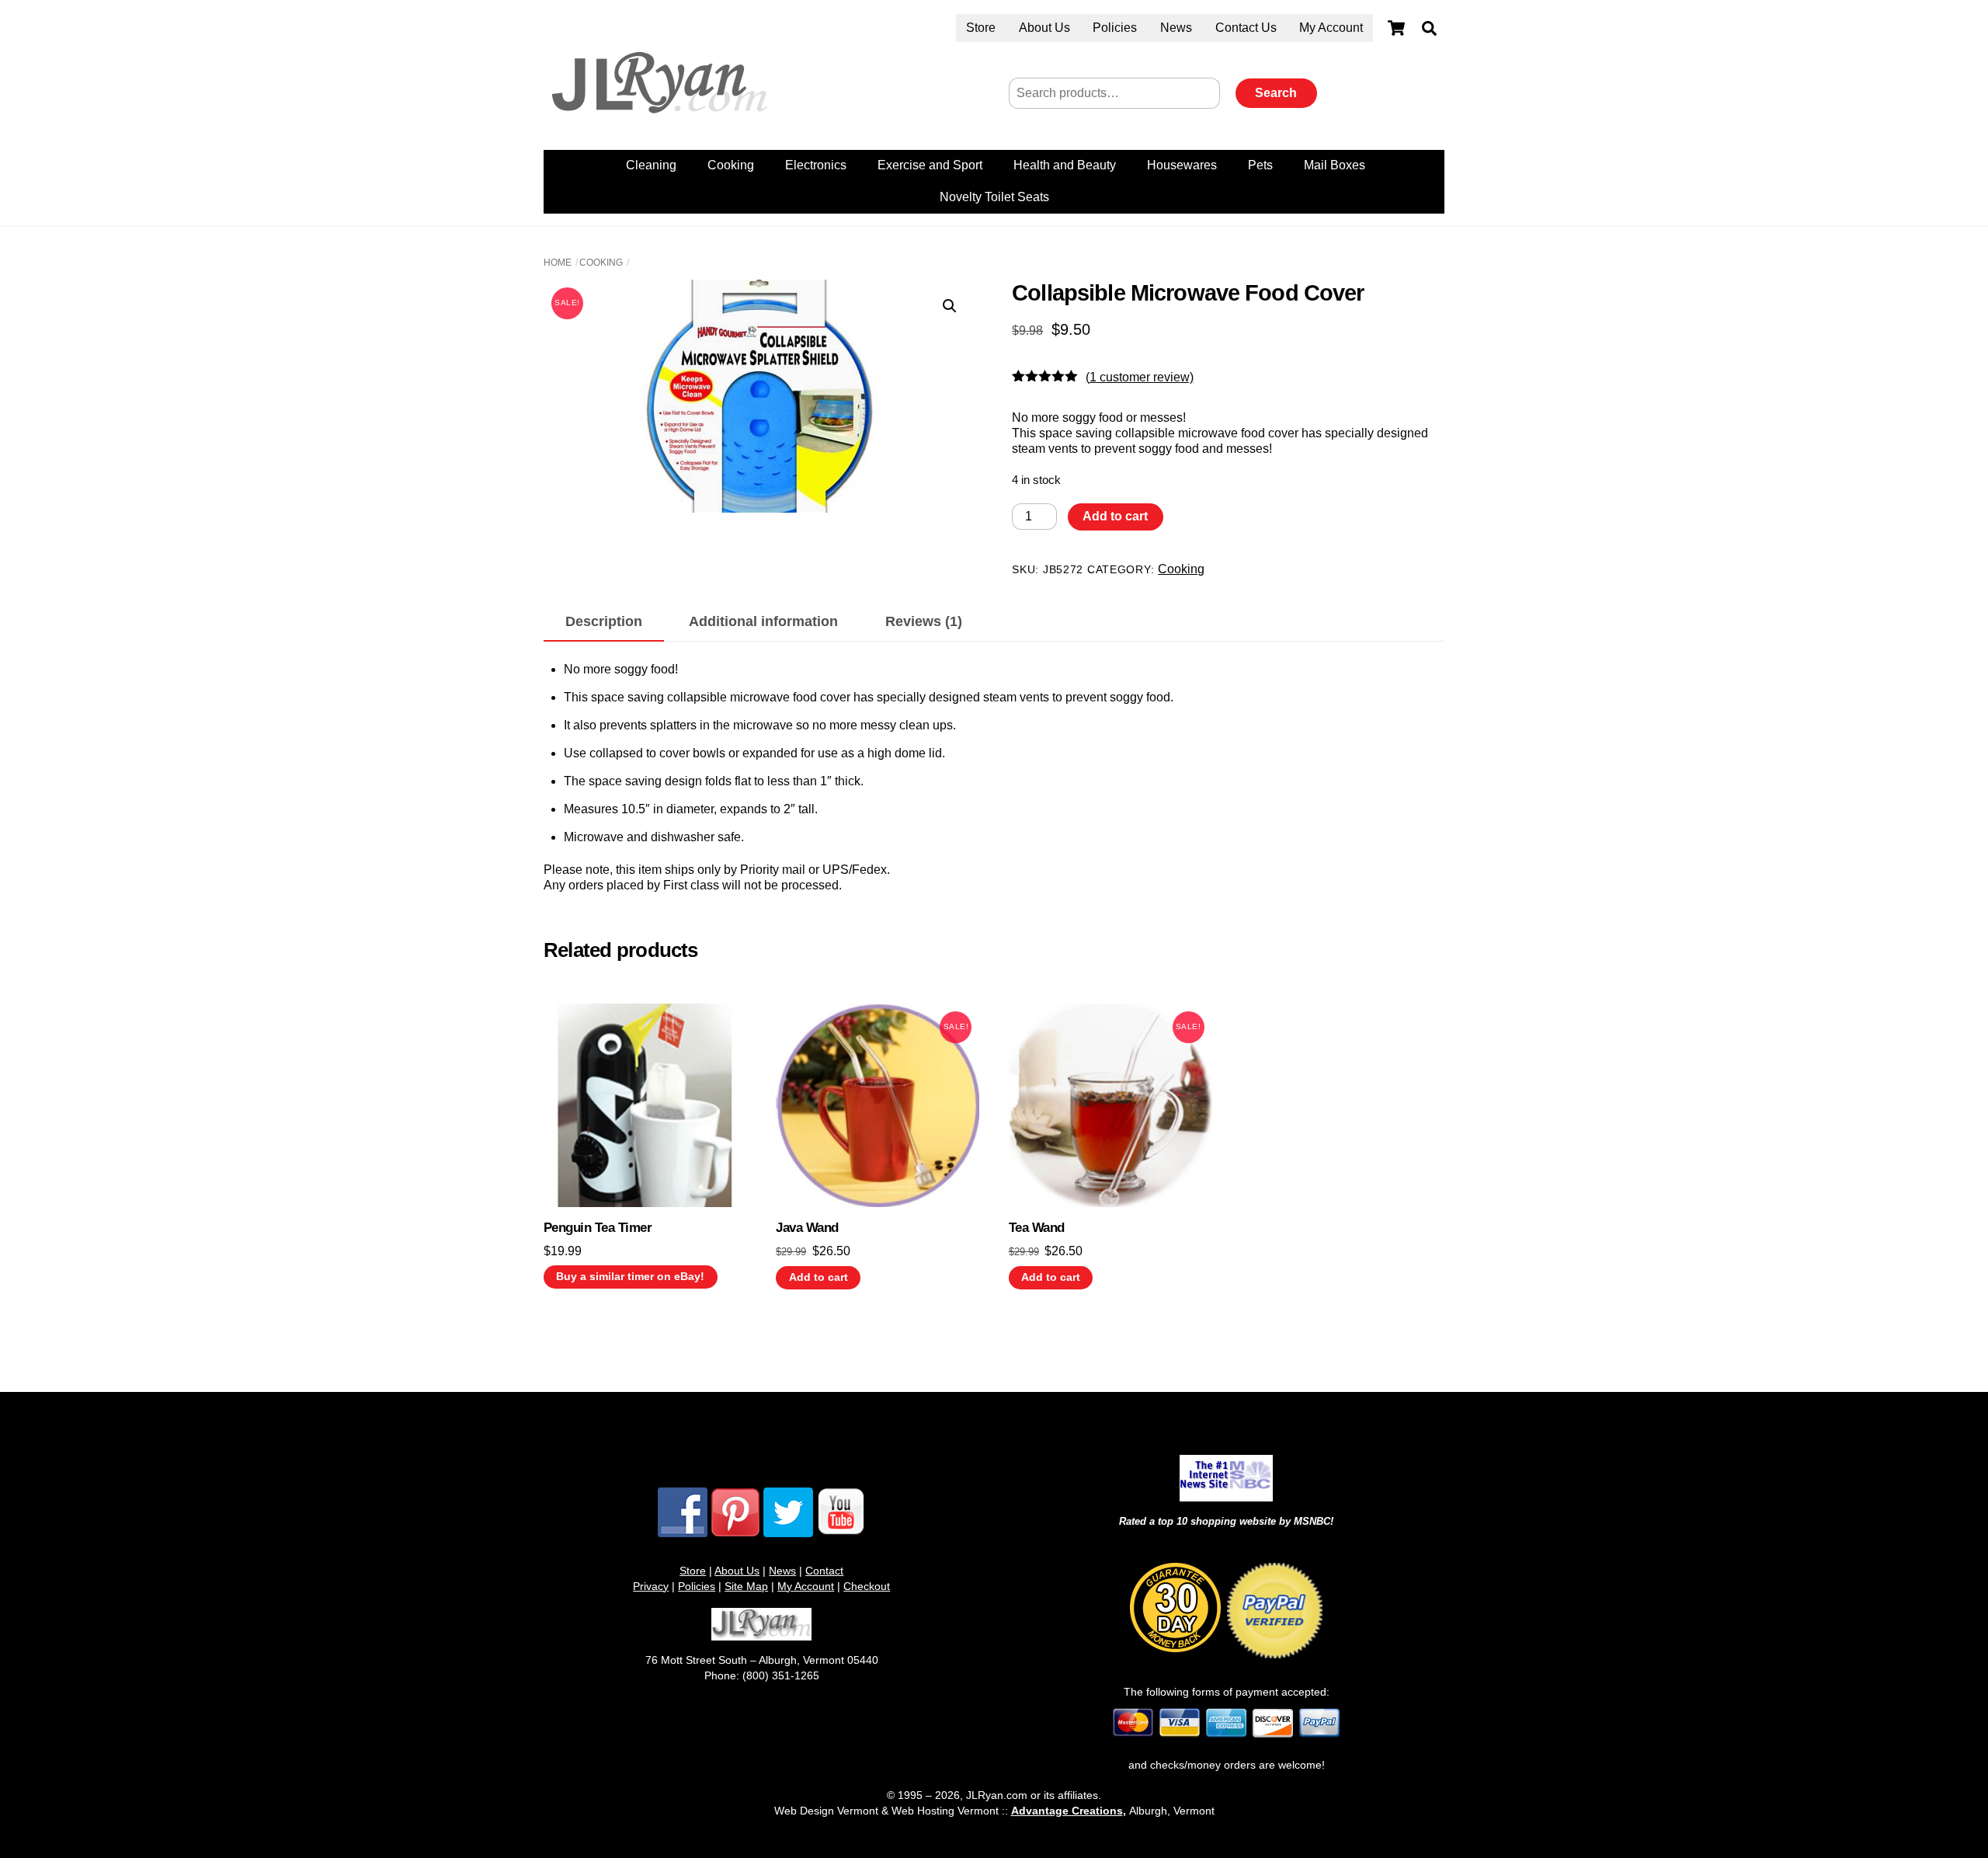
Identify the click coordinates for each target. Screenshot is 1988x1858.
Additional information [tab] (763, 621)
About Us (1044, 28)
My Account (1331, 28)
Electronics (816, 165)
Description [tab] (604, 621)
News (1176, 28)
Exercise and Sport (930, 165)
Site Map (746, 1586)
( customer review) (1140, 377)
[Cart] (1396, 28)
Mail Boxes (1335, 165)
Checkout (867, 1586)
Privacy (651, 1586)
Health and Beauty (1065, 165)
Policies (1115, 28)
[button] (950, 306)
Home (558, 263)
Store (981, 28)
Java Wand (807, 1228)
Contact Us (1246, 28)
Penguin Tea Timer (598, 1228)
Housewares (1182, 165)
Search (1276, 93)
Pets (1260, 165)
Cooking (731, 165)
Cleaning (651, 165)
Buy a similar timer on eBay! (630, 1277)
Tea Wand (1037, 1228)
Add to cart (1115, 516)
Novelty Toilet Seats (994, 197)
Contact (824, 1571)
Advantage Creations (1067, 1811)
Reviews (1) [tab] (924, 621)
